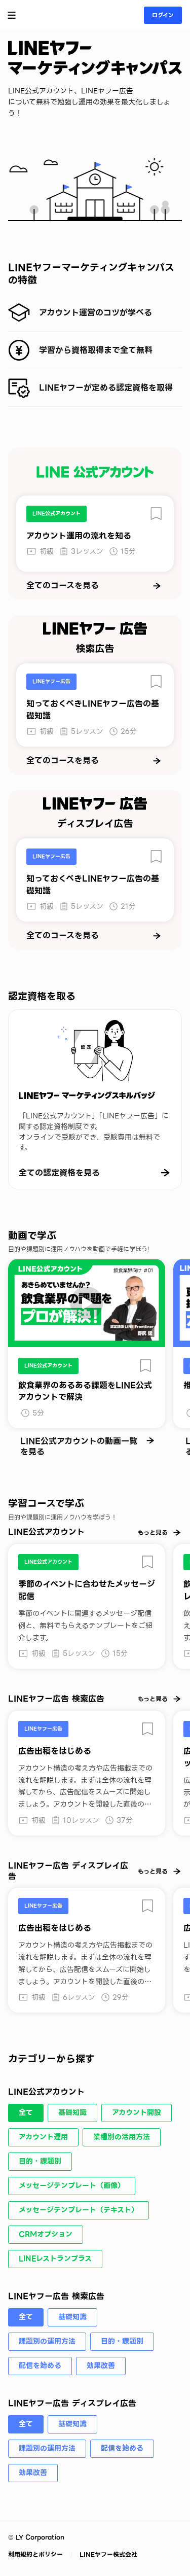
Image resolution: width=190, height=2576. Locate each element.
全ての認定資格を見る (59, 1173)
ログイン (163, 15)
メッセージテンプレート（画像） (72, 2185)
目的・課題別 (40, 2161)
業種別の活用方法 (122, 2137)
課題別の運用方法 (47, 2341)
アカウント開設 (137, 2112)
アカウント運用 (43, 2137)
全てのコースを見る (63, 586)
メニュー (12, 15)
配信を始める (40, 2366)
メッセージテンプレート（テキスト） (79, 2210)
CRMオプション (46, 2234)
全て (26, 2112)
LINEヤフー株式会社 (107, 2554)
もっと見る (153, 1532)
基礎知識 (72, 2112)
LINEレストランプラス (55, 2259)
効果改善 (101, 2366)
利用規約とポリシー (36, 2554)
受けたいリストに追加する (156, 514)
